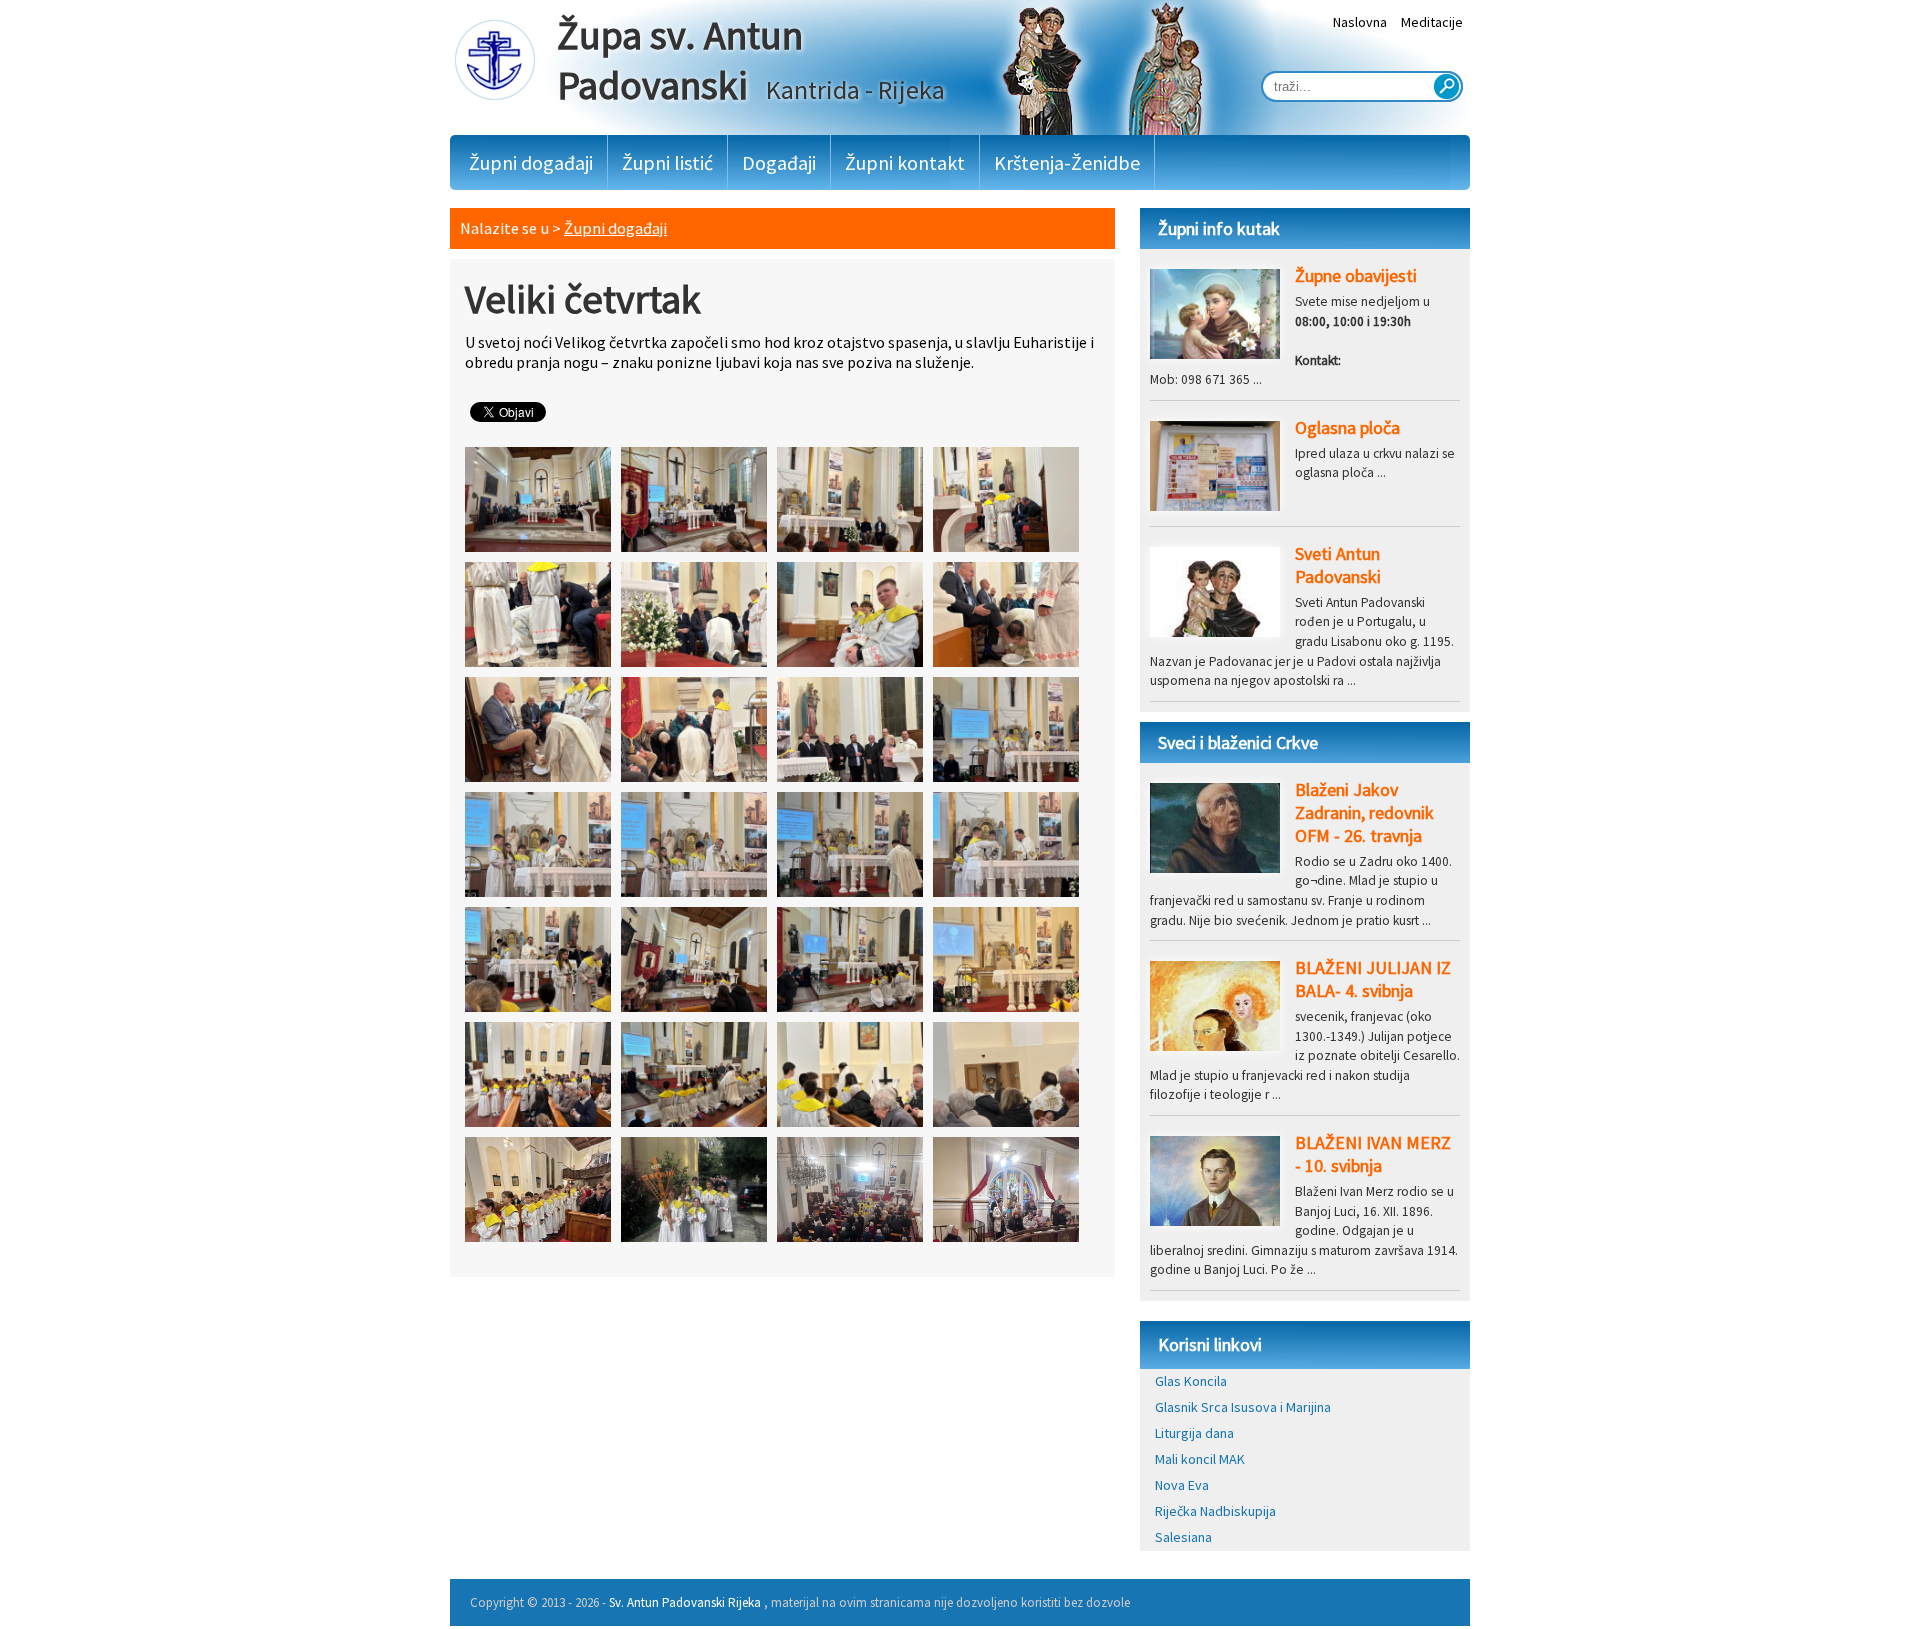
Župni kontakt (905, 162)
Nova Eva (1182, 1485)
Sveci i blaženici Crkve (1238, 742)
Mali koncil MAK (1200, 1459)
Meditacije (1432, 22)
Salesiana (1183, 1537)
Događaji (779, 162)
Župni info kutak (1219, 228)
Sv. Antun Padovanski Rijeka (685, 1602)
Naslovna (1360, 22)
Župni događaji (531, 162)
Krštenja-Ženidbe (1067, 162)
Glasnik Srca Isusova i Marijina (1243, 1407)
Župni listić (667, 162)
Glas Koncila (1191, 1381)
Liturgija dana (1194, 1433)
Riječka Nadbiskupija (1215, 1511)
